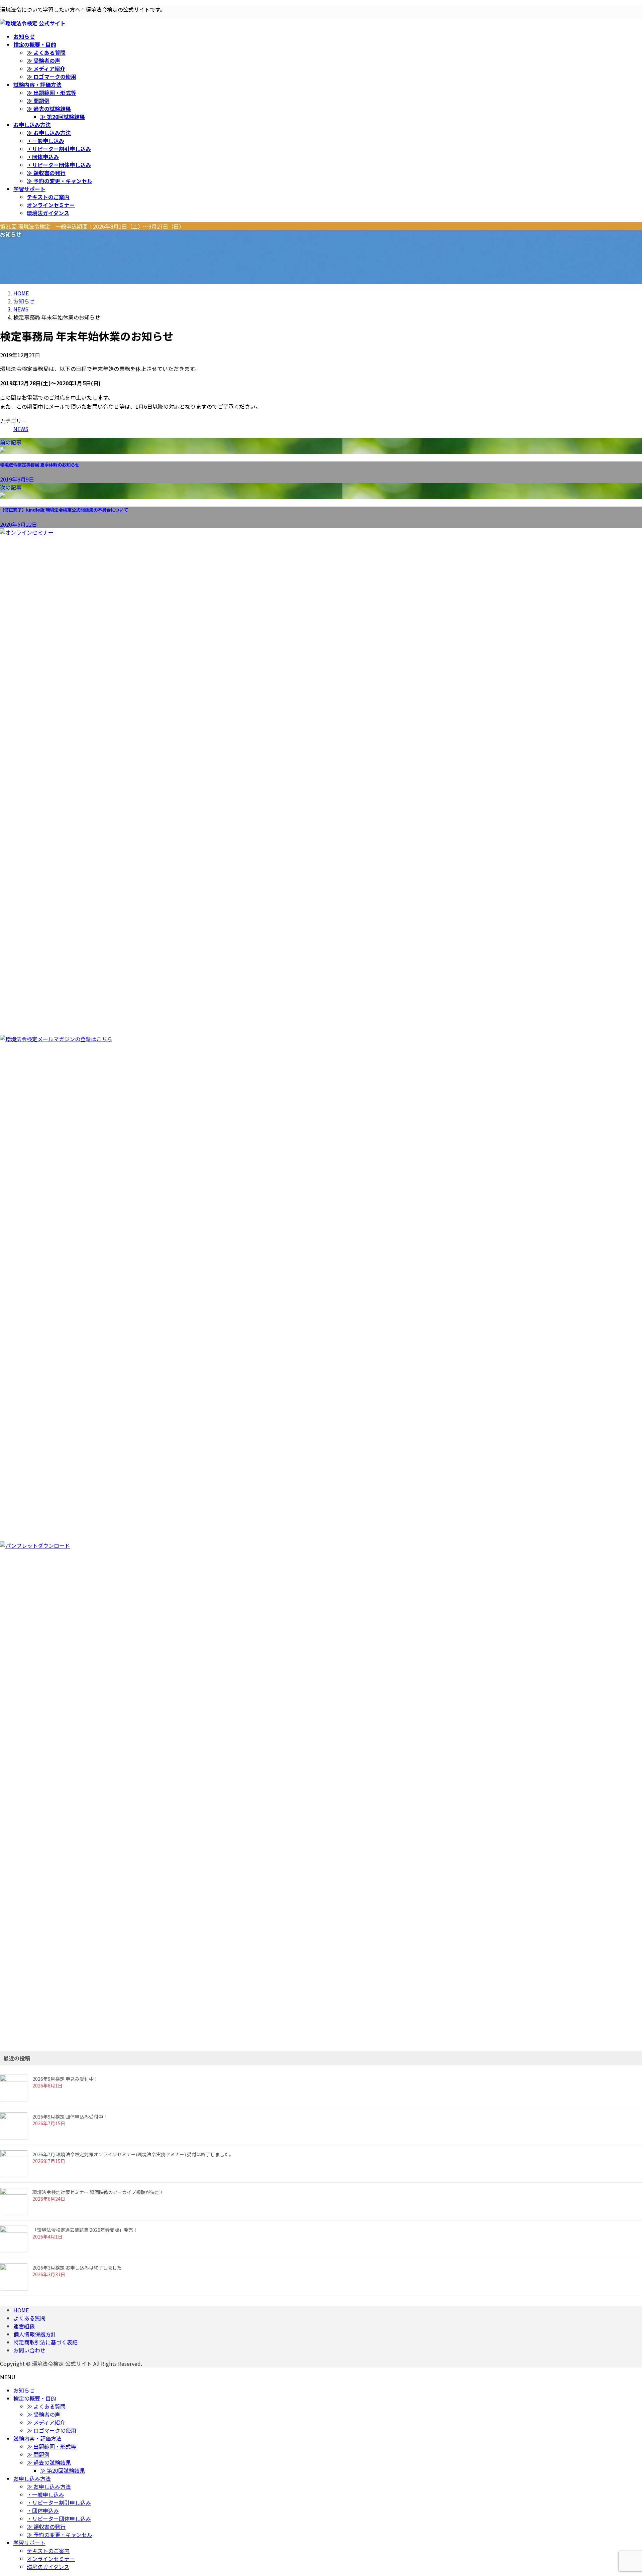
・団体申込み (43, 157)
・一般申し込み (45, 141)
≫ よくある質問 (46, 52)
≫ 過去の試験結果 (49, 109)
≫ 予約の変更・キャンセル (60, 181)
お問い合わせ (29, 2350)
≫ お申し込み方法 (49, 133)
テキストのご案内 (48, 197)
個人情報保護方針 (35, 2334)
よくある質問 (29, 2318)
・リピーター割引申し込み (59, 149)
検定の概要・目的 (35, 2398)
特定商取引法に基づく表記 (45, 2342)
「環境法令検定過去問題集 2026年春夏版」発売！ (85, 2230)
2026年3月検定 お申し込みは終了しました (77, 2268)
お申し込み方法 (32, 2478)
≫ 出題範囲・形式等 (51, 93)
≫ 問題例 (38, 101)
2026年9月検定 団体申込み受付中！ (70, 2117)
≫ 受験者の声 (43, 60)
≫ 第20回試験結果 (63, 117)
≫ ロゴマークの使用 (51, 77)
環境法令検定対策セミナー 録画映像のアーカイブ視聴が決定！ (98, 2192)
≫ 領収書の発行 (46, 173)
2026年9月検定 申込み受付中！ (65, 2079)
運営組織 (24, 2326)
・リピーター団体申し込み (59, 165)
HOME (21, 2310)
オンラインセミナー (51, 205)
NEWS (21, 429)
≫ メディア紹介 (46, 69)
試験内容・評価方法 (37, 2438)
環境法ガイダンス (48, 213)
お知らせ (24, 2390)
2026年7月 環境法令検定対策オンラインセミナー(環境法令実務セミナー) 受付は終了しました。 (133, 2154)
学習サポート (29, 2543)
